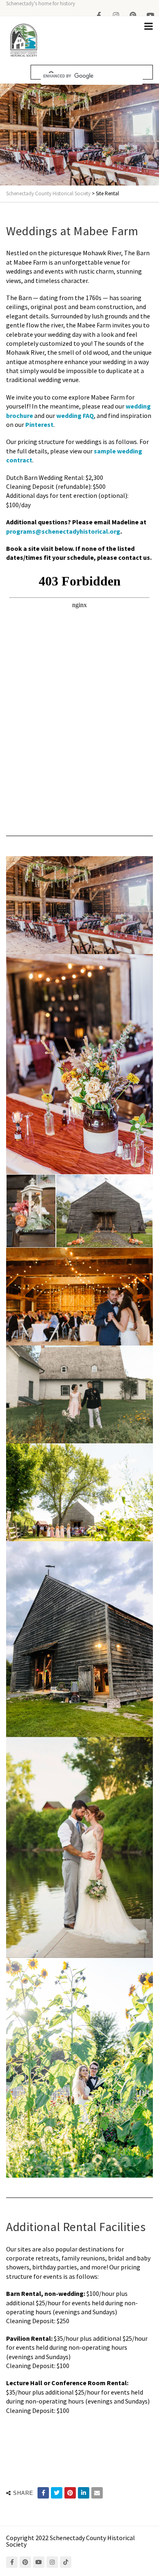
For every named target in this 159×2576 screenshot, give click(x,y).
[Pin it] (70, 2493)
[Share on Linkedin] (84, 2493)
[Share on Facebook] (43, 2493)
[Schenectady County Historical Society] (23, 41)
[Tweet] (57, 2493)
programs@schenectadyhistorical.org (63, 531)
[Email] (97, 2493)
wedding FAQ (75, 415)
